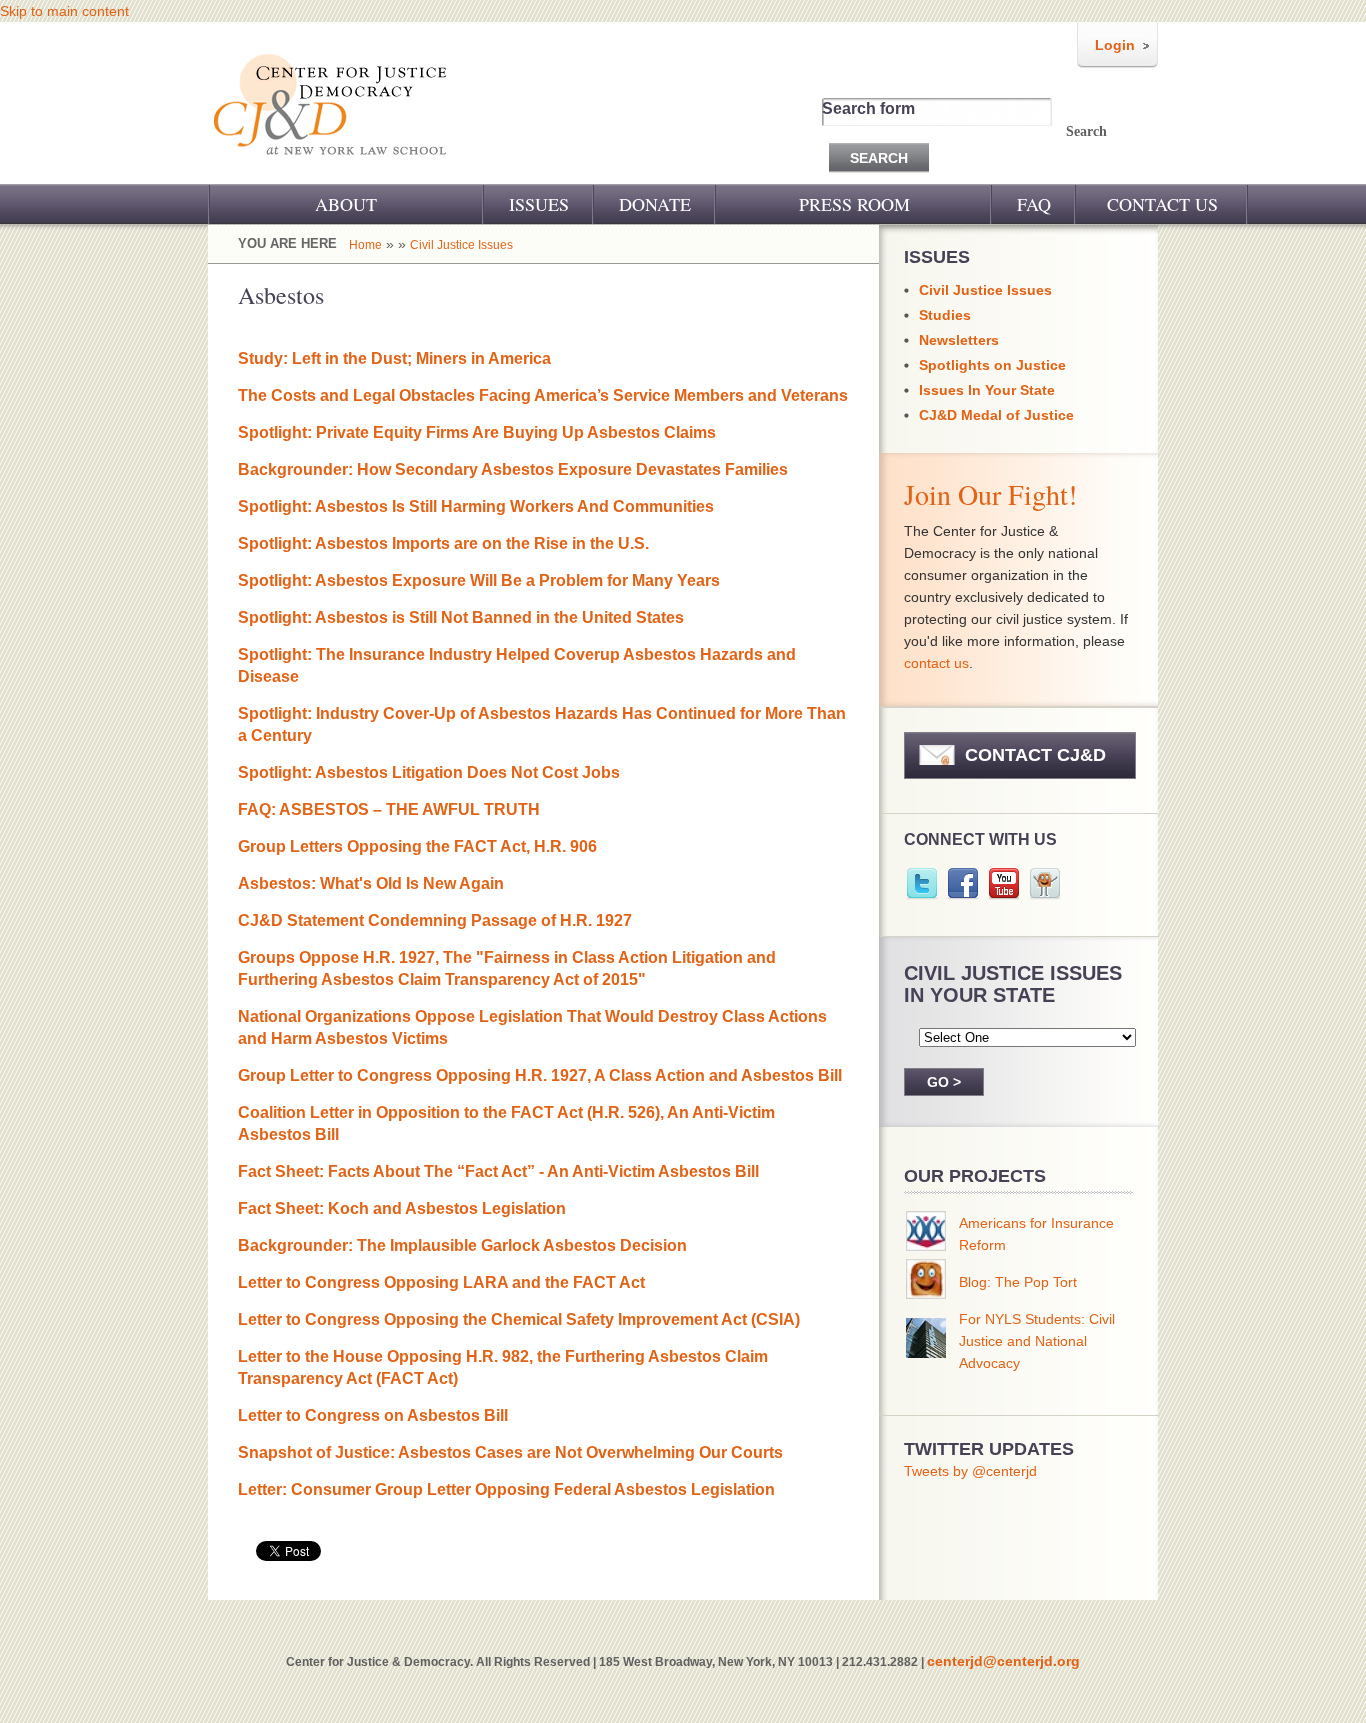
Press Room (854, 204)
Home (365, 245)
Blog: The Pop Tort (1018, 1282)
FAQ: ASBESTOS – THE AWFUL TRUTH (389, 809)
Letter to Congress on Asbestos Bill (373, 1415)
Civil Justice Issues (461, 245)
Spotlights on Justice (992, 365)
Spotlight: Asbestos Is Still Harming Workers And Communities (476, 506)
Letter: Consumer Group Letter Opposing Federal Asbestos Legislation (506, 1489)
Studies (945, 315)
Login (1115, 45)
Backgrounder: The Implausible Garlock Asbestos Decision (462, 1245)
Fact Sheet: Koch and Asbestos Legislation (402, 1208)
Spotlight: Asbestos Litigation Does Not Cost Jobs (429, 772)
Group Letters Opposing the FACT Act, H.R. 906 (417, 846)
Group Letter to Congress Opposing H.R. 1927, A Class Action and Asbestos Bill (540, 1075)
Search (1086, 131)
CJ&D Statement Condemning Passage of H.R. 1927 (435, 920)
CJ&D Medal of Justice (996, 415)
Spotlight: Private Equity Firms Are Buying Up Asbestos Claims (477, 432)
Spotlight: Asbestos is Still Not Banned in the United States (461, 617)
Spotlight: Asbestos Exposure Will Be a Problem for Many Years (479, 580)
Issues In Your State (987, 390)
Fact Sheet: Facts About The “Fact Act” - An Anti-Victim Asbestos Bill (498, 1171)
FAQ (1034, 204)
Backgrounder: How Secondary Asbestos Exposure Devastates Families (513, 469)
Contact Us (1162, 204)
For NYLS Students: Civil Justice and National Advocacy (1037, 1341)
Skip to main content (64, 11)
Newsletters (959, 340)
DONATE (655, 204)
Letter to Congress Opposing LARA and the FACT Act (441, 1282)
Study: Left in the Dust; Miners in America (394, 358)
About (346, 204)
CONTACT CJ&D (1035, 755)
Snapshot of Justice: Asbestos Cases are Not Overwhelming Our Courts (510, 1452)
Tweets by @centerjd (970, 1471)
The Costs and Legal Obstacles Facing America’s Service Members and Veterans (543, 395)
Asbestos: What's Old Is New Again (371, 883)
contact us (936, 663)
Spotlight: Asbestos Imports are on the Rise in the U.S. (443, 543)
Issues (539, 204)
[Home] (331, 168)
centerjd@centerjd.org (1003, 1661)
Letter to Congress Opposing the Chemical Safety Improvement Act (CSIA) (519, 1319)
